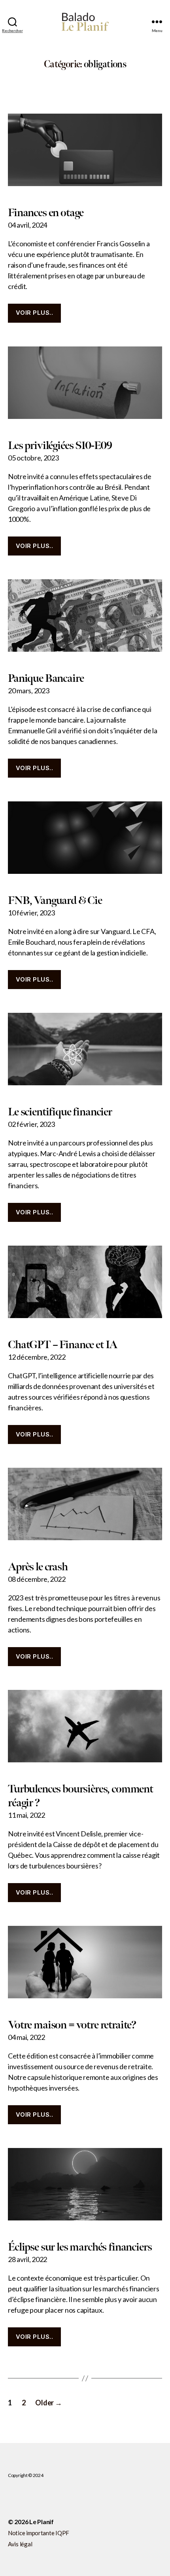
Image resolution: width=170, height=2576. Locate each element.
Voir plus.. (35, 313)
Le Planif (42, 2522)
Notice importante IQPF (39, 2533)
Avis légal (20, 2544)
